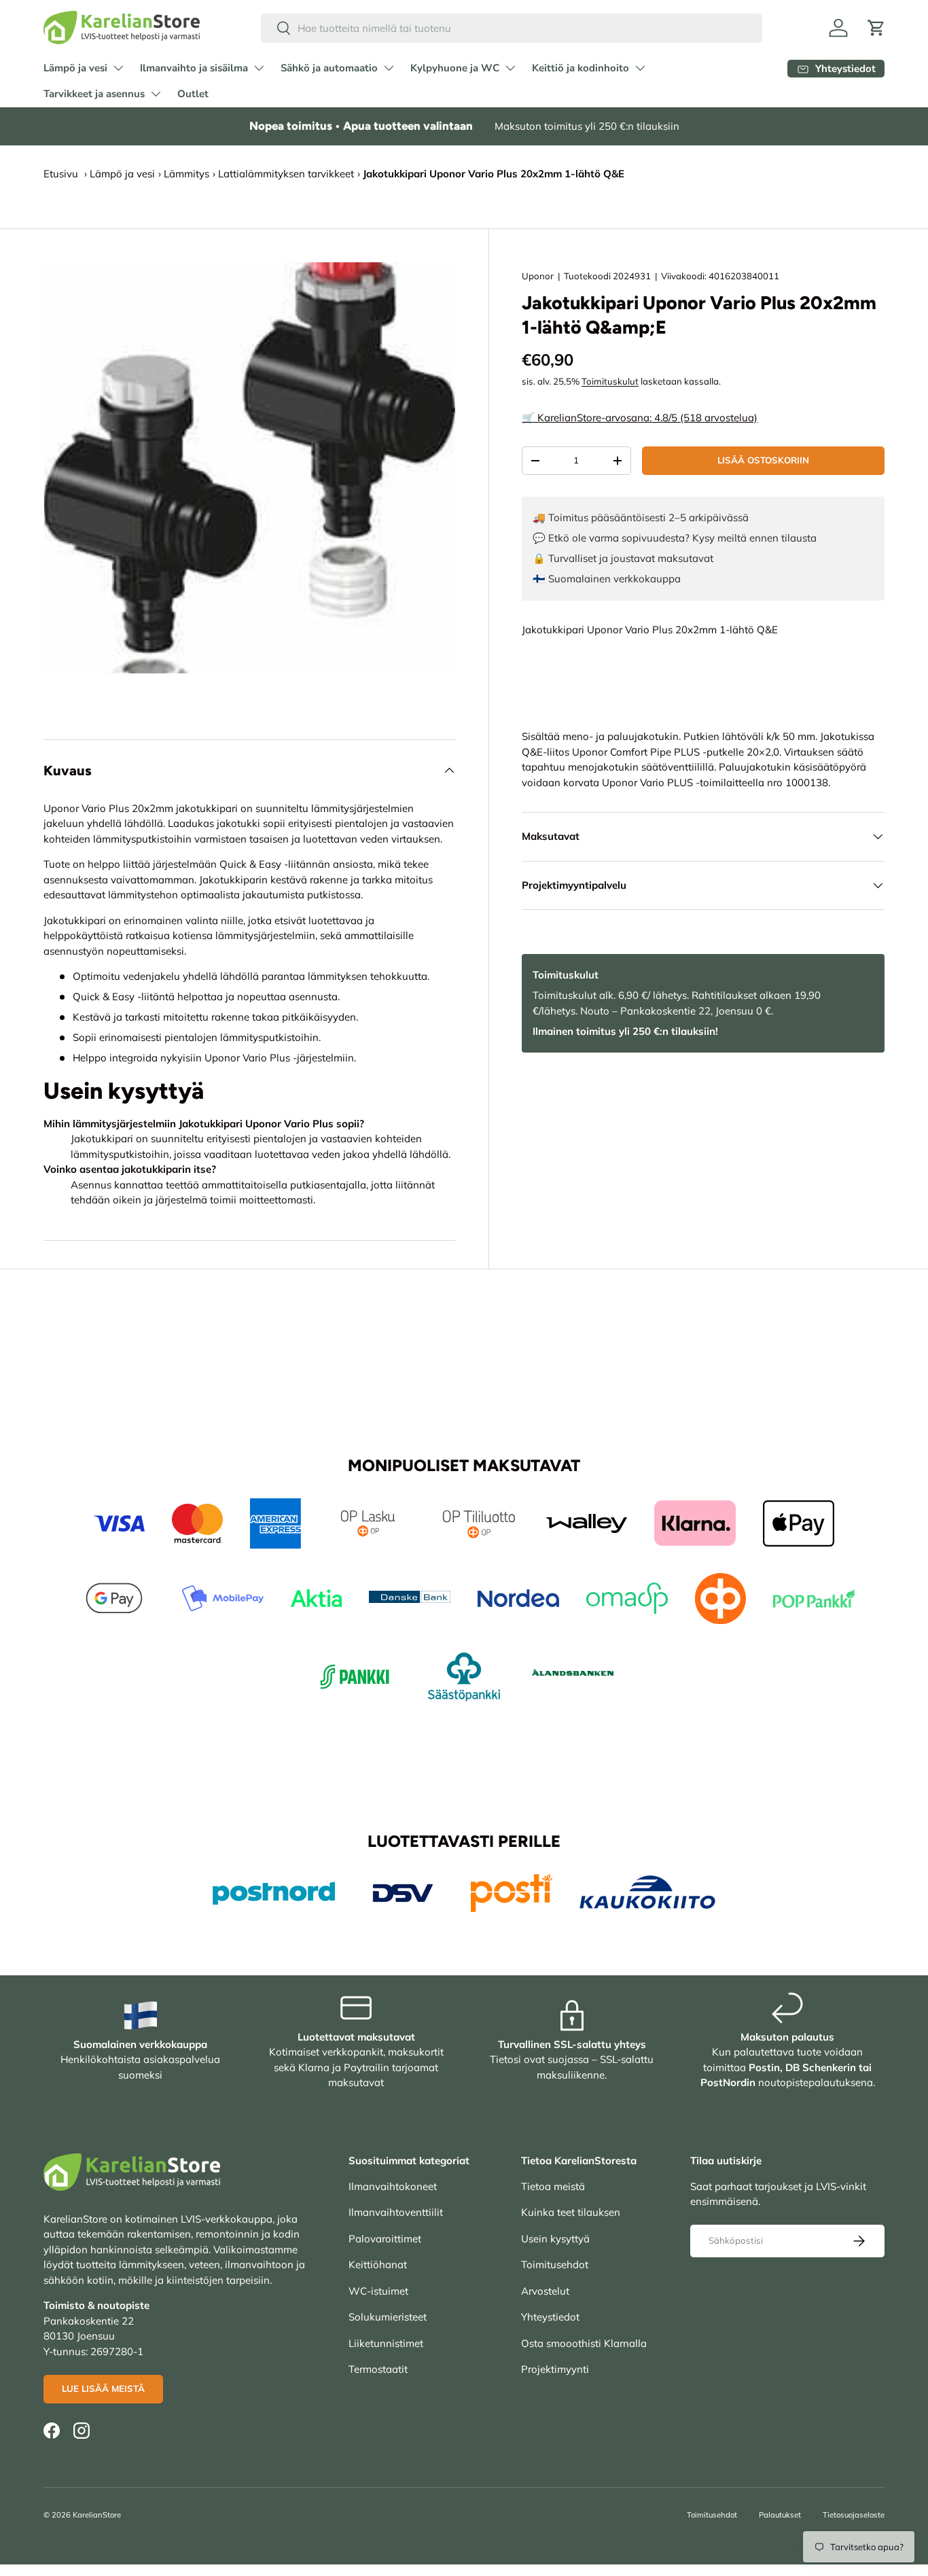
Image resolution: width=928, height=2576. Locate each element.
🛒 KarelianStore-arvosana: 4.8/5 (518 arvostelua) (640, 418)
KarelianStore (97, 2515)
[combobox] (512, 28)
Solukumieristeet (388, 2317)
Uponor (538, 276)
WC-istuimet (378, 2291)
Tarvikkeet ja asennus (94, 94)
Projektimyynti (555, 2369)
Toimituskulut (610, 381)
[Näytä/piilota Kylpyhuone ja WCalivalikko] (510, 68)
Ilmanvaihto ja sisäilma (194, 68)
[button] (876, 28)
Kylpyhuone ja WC (455, 68)
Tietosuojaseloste (854, 2515)
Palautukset (780, 2515)
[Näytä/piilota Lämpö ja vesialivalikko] (118, 68)
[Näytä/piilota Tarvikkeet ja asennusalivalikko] (156, 94)
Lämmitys (186, 174)
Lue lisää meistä (103, 2388)
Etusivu (61, 174)
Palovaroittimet (385, 2239)
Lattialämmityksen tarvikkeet (286, 174)
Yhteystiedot (550, 2317)
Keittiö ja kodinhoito (581, 68)
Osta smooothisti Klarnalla (584, 2343)
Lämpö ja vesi (75, 68)
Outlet (193, 94)
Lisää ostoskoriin (763, 460)
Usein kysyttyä (555, 2239)
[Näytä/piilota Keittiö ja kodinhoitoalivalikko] (640, 68)
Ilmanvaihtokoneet (393, 2186)
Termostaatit (378, 2369)
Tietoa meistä (553, 2186)
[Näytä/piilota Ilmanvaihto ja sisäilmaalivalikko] (259, 68)
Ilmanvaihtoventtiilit (396, 2212)
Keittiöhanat (378, 2264)
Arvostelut (545, 2291)
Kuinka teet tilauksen (571, 2212)
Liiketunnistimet (386, 2343)
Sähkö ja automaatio (329, 68)
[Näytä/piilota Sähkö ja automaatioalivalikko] (389, 68)
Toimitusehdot (555, 2264)
